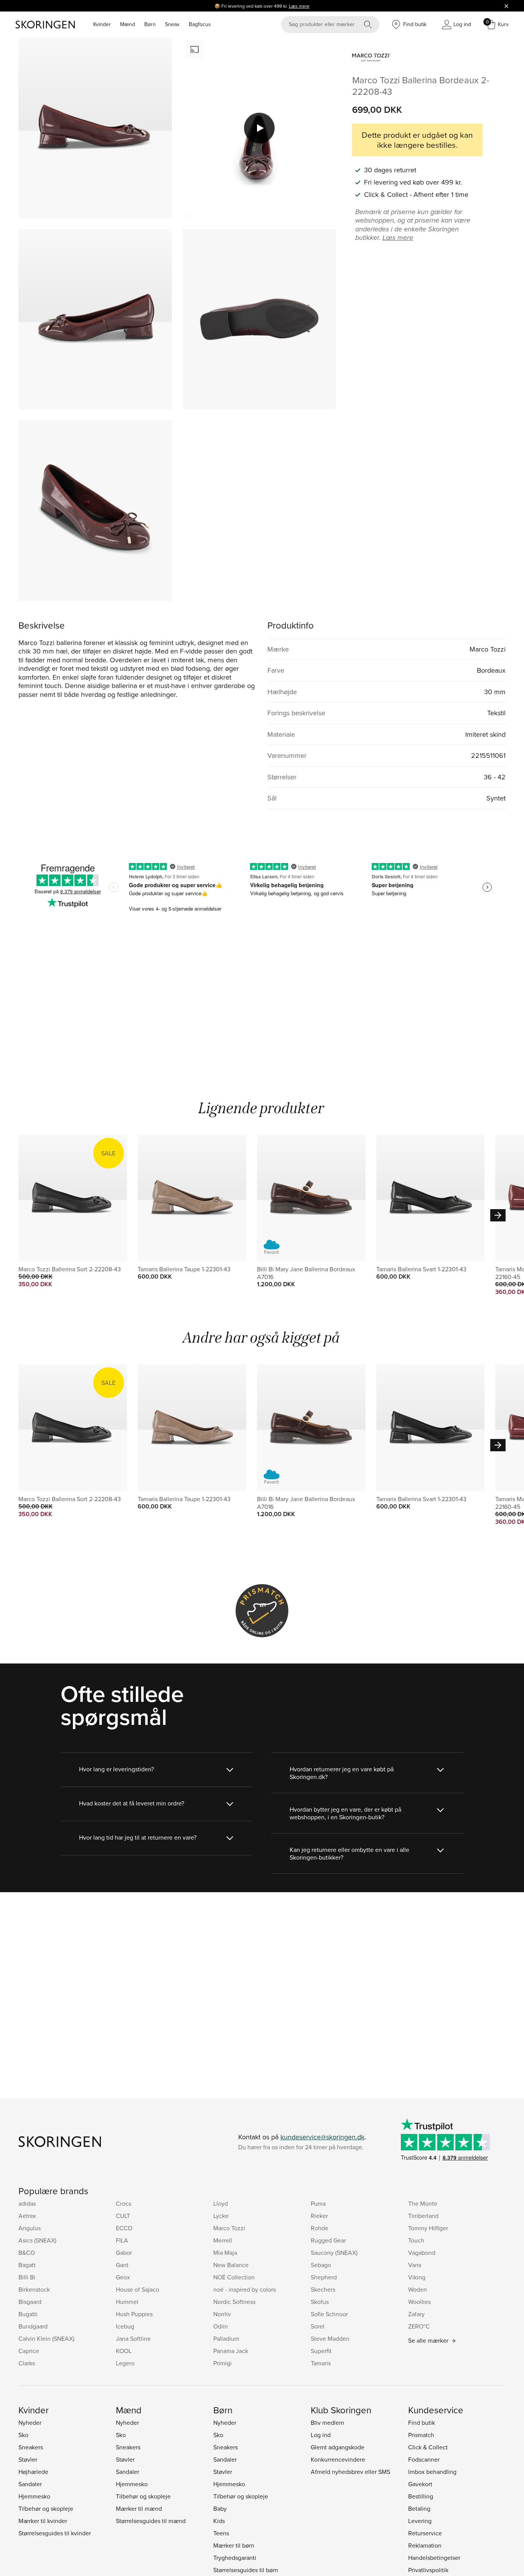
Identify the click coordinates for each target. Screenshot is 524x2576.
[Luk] (506, 6)
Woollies (419, 2302)
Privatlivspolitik (428, 2570)
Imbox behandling (432, 2472)
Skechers (323, 2289)
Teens (221, 2533)
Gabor (124, 2253)
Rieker (319, 2216)
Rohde (320, 2228)
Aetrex (27, 2216)
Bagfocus (200, 24)
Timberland (423, 2216)
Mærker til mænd (139, 2508)
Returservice (425, 2533)
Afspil (259, 128)
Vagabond (422, 2253)
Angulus (30, 2228)
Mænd (128, 24)
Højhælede (33, 2472)
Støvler (28, 2459)
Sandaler (30, 2484)
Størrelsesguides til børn (246, 2570)
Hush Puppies (134, 2314)
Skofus (320, 2302)
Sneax (172, 24)
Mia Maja (225, 2253)
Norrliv (222, 2314)
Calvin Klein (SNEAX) (46, 2338)
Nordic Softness (234, 2302)
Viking (417, 2277)
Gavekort (420, 2484)
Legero (125, 2363)
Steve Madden (330, 2338)
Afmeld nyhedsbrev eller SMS (350, 2472)
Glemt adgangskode (338, 2447)
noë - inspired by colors (245, 2289)
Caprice (29, 2351)
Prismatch (421, 2435)
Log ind (321, 2435)
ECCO (124, 2228)
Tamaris (321, 2363)
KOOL (124, 2351)
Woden (418, 2289)
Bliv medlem (327, 2423)
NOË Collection (234, 2277)
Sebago (321, 2265)
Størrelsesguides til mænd (151, 2521)
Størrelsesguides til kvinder (55, 2533)
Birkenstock (34, 2289)
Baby (220, 2508)
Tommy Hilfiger (428, 2228)
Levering (420, 2521)
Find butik (422, 2423)
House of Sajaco (138, 2289)
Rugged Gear (328, 2240)
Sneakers (31, 2447)
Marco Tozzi (229, 2228)
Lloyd (221, 2203)
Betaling (419, 2508)
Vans (415, 2265)
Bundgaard (33, 2326)
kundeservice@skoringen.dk (322, 2137)
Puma (318, 2203)
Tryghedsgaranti (235, 2558)
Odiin (221, 2326)
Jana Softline (133, 2338)
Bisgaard (30, 2302)
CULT (123, 2216)
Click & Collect (428, 2447)
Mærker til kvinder (43, 2521)
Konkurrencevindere (338, 2459)
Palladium (226, 2338)
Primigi (222, 2363)
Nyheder (30, 2423)
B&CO (27, 2253)
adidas (27, 2203)
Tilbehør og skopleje (46, 2508)
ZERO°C (419, 2326)
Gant (122, 2265)
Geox (123, 2277)
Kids (219, 2521)
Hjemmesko (34, 2496)
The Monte (423, 2203)
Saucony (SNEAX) (334, 2253)
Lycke (221, 2216)
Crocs (124, 2203)
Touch (416, 2240)
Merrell (223, 2240)
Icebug (125, 2326)
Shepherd (324, 2277)
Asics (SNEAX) (37, 2240)
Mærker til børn (234, 2545)
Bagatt (27, 2265)
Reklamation (425, 2545)
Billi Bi (27, 2277)
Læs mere (299, 6)
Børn (150, 24)
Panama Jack (231, 2351)
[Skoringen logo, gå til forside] (45, 25)
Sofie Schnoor (329, 2314)
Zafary (416, 2314)
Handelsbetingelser (434, 2558)
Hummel (127, 2302)
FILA (122, 2240)
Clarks (27, 2363)
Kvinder (102, 24)
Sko (23, 2435)
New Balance (231, 2265)
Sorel (318, 2326)
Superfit (321, 2351)
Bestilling (421, 2496)
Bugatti (28, 2314)
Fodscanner (424, 2459)
